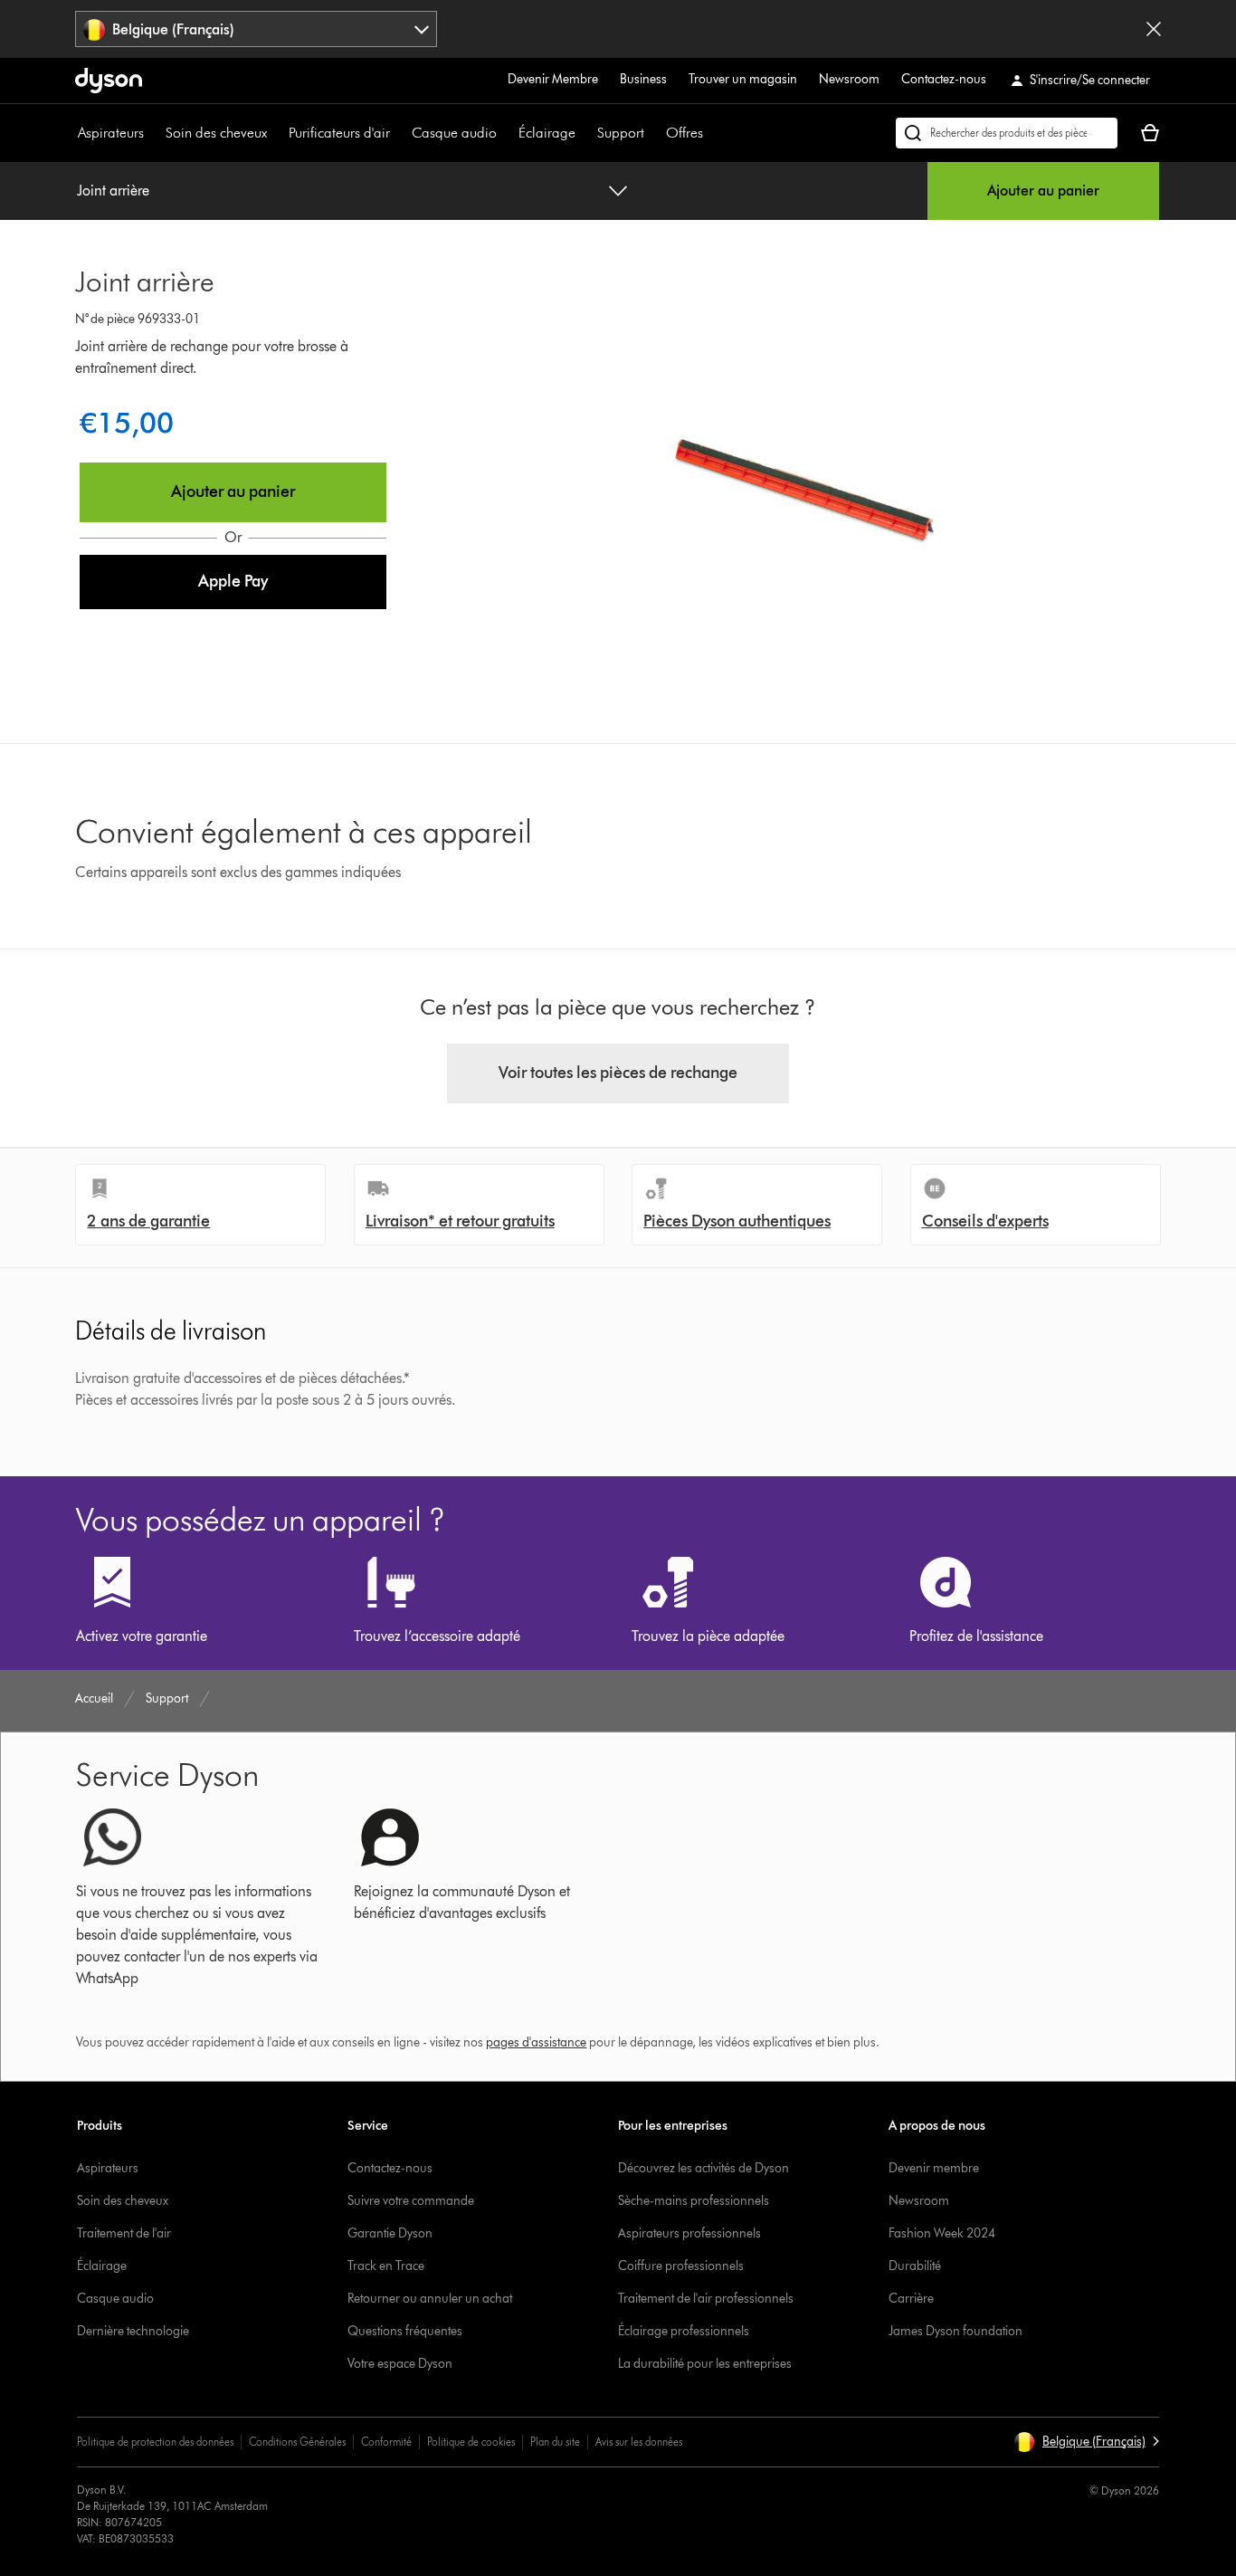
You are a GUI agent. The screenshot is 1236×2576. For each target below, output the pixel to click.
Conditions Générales (297, 2442)
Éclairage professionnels (684, 2331)
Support (621, 133)
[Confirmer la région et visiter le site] (1154, 29)
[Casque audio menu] (506, 133)
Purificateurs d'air (339, 133)
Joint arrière (113, 191)
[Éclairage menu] (585, 133)
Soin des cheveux (216, 133)
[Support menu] (653, 133)
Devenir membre (934, 2168)
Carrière (911, 2299)
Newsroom (849, 79)
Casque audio (454, 133)
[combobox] (256, 29)
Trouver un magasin (743, 79)
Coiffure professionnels (681, 2266)
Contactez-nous (944, 79)
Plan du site (555, 2442)
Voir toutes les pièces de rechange (618, 1073)
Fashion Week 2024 (942, 2233)
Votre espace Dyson (400, 2364)
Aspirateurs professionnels (689, 2233)
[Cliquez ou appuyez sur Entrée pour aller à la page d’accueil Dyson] (109, 81)
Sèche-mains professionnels (694, 2201)
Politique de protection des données (155, 2442)
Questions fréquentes (405, 2331)
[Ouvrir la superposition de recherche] (1007, 133)
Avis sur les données (639, 2442)
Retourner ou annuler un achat (430, 2299)
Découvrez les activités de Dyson (704, 2168)
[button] (233, 582)
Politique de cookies (471, 2442)
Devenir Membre (553, 79)
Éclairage (547, 133)
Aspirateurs (111, 133)
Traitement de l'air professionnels (706, 2299)
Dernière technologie (133, 2331)
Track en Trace (386, 2266)
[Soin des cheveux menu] (276, 133)
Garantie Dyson (390, 2233)
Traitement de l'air (124, 2233)
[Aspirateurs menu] (153, 133)
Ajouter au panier (1043, 191)
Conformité (386, 2442)
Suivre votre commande (411, 2201)
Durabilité (915, 2266)
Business (643, 79)
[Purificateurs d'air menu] (399, 133)
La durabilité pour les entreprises (705, 2364)
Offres (685, 133)
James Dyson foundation (956, 2331)
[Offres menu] (712, 133)
